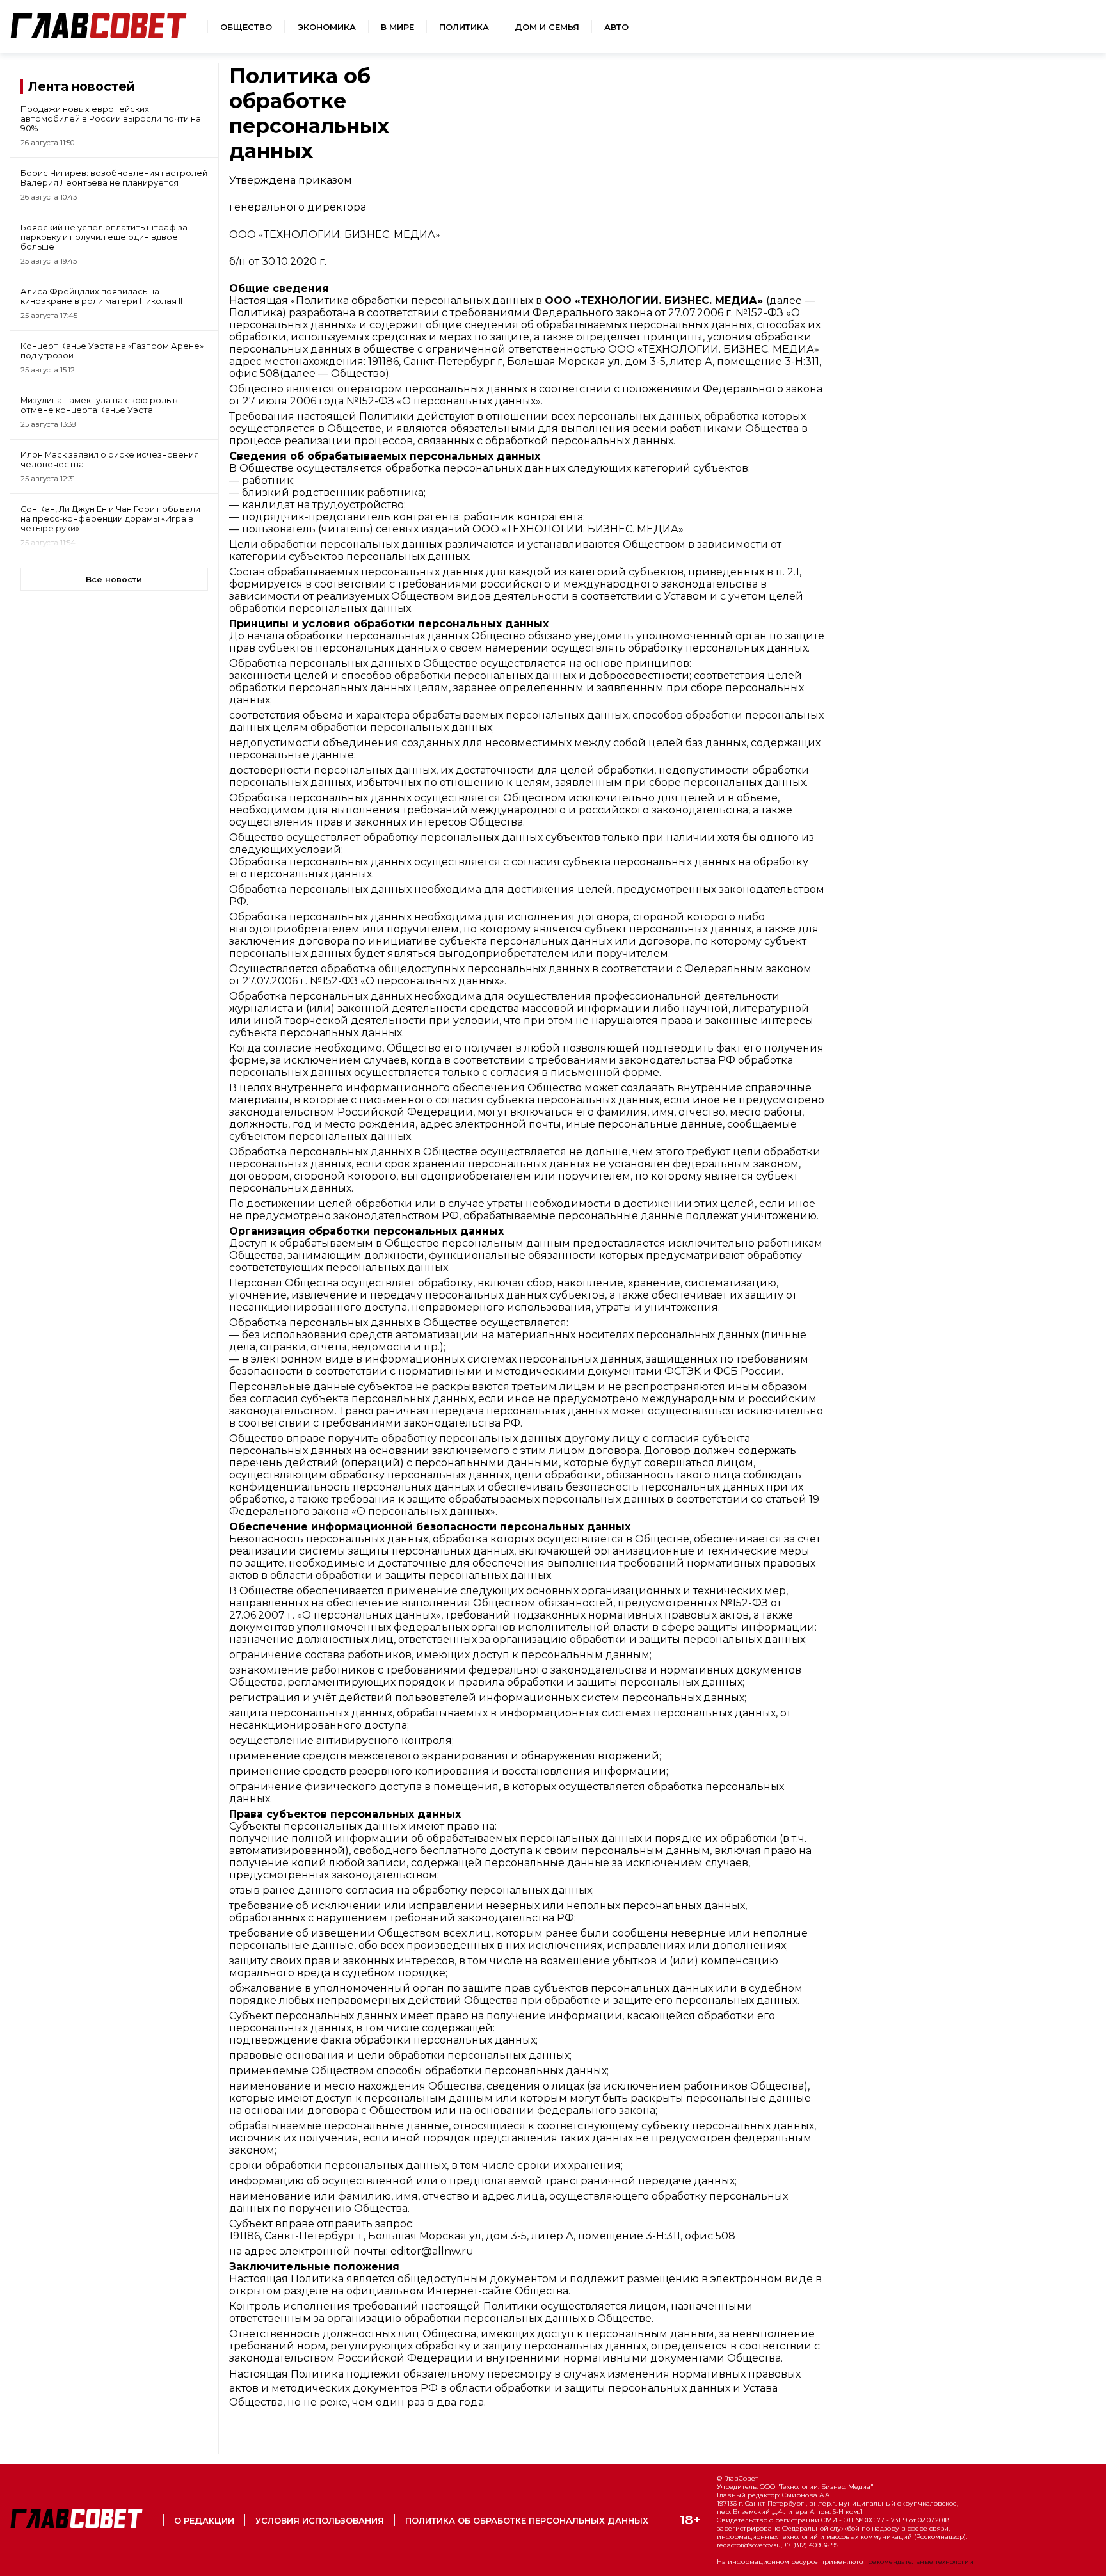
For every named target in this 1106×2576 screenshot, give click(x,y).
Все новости (114, 580)
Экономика (327, 27)
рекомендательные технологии (921, 2562)
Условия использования (320, 2521)
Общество (246, 27)
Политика (464, 27)
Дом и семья (547, 27)
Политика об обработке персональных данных (527, 2521)
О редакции (204, 2521)
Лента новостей (82, 86)
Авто (616, 27)
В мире (397, 27)
